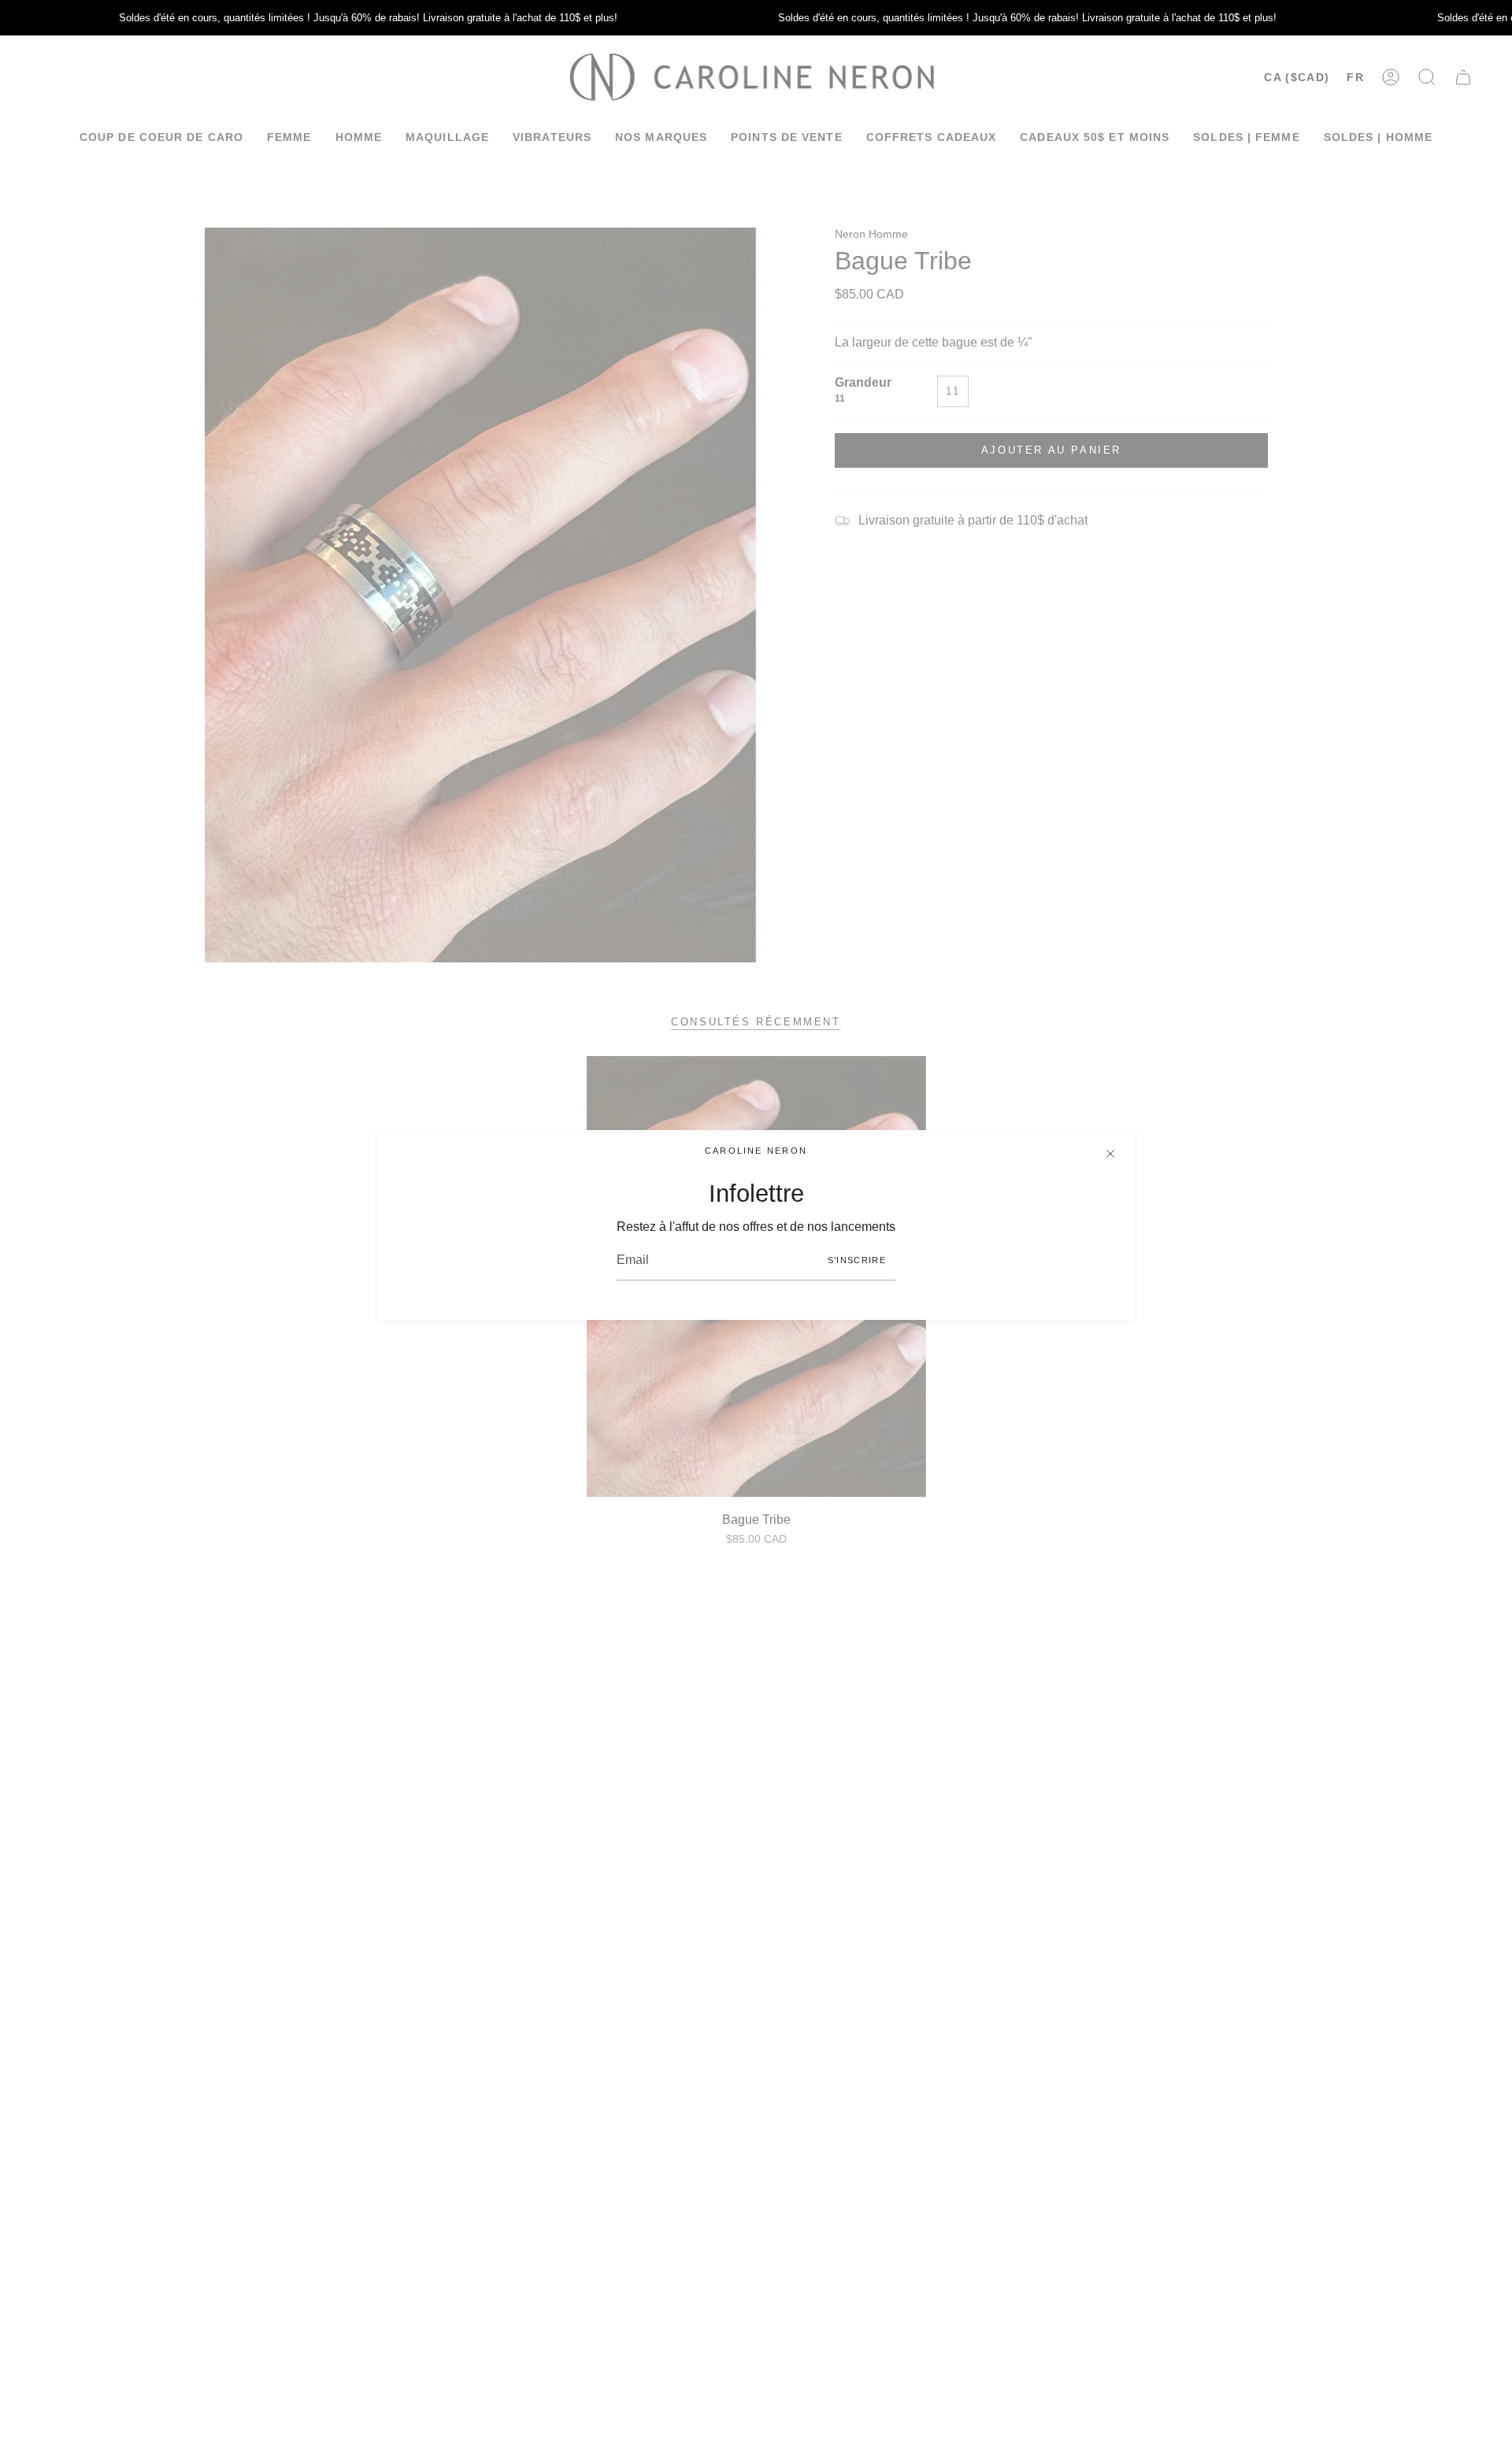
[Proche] (1110, 1154)
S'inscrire (857, 1260)
